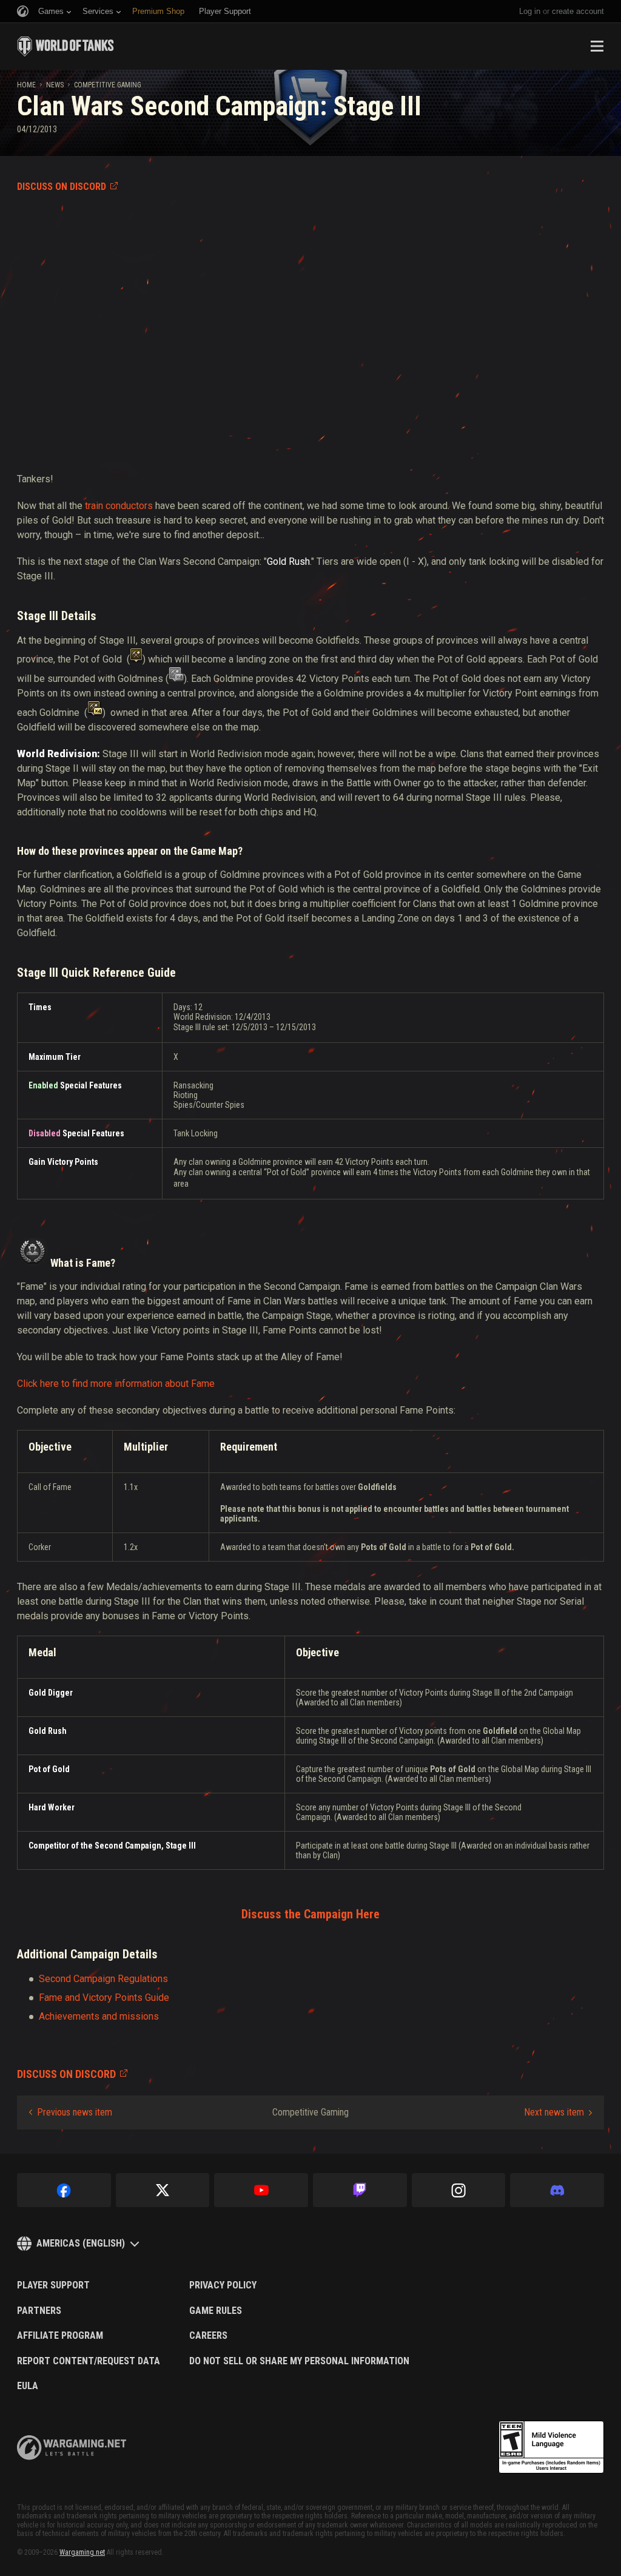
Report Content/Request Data (89, 2361)
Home (26, 85)
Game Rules (216, 2311)
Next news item (554, 2112)
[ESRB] (551, 2447)
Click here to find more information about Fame (116, 1384)
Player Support (53, 2285)
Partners (39, 2311)
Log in (530, 11)
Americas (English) (81, 2243)
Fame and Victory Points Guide (104, 1998)
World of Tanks (65, 46)
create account (578, 11)
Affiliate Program (60, 2336)
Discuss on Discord (62, 187)
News (55, 85)
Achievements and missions (99, 2016)
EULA (28, 2386)
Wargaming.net (82, 2552)
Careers (208, 2336)
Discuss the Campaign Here (310, 1914)
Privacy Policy (223, 2285)
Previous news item (75, 2112)
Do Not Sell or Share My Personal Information (299, 2361)
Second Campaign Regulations (103, 1979)
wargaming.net (72, 2448)
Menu (597, 46)
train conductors (119, 506)
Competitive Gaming (108, 85)
